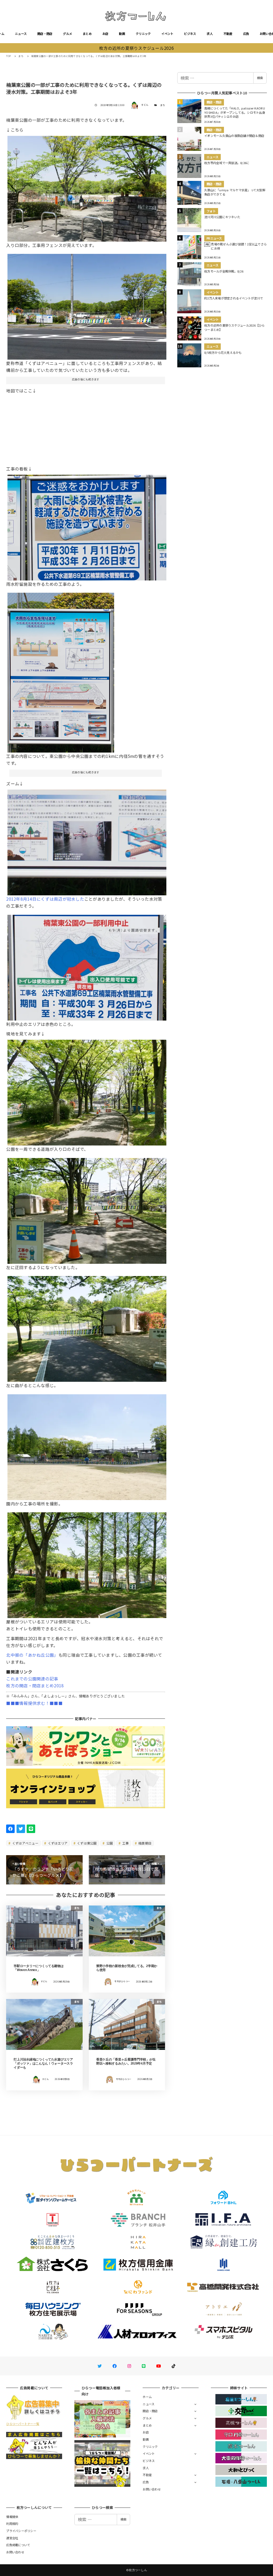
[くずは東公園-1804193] (87, 1327)
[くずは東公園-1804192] (87, 1209)
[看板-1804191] (61, 671)
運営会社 (12, 2538)
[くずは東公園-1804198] (87, 965)
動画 (122, 34)
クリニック (143, 34)
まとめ (87, 34)
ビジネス (190, 34)
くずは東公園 (87, 1843)
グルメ (67, 34)
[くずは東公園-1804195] (87, 1563)
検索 (260, 78)
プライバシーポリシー (21, 2531)
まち (163, 105)
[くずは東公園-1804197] (87, 305)
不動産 (228, 34)
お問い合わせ (152, 2489)
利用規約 (12, 2524)
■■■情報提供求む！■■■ (34, 1703)
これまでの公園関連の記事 (32, 1679)
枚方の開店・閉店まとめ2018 (35, 1685)
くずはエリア (57, 1843)
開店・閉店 (45, 34)
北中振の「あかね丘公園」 (32, 1655)
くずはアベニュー (25, 1843)
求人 (210, 34)
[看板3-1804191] (87, 840)
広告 (246, 34)
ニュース (21, 34)
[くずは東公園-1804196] (87, 187)
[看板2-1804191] (87, 526)
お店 (105, 34)
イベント (167, 34)
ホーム (147, 2397)
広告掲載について (18, 2545)
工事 (125, 1843)
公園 (109, 1843)
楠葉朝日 (144, 1843)
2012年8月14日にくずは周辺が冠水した (45, 899)
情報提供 (12, 2517)
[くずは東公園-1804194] (87, 1445)
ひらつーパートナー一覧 (23, 2424)
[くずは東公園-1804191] (87, 1091)
